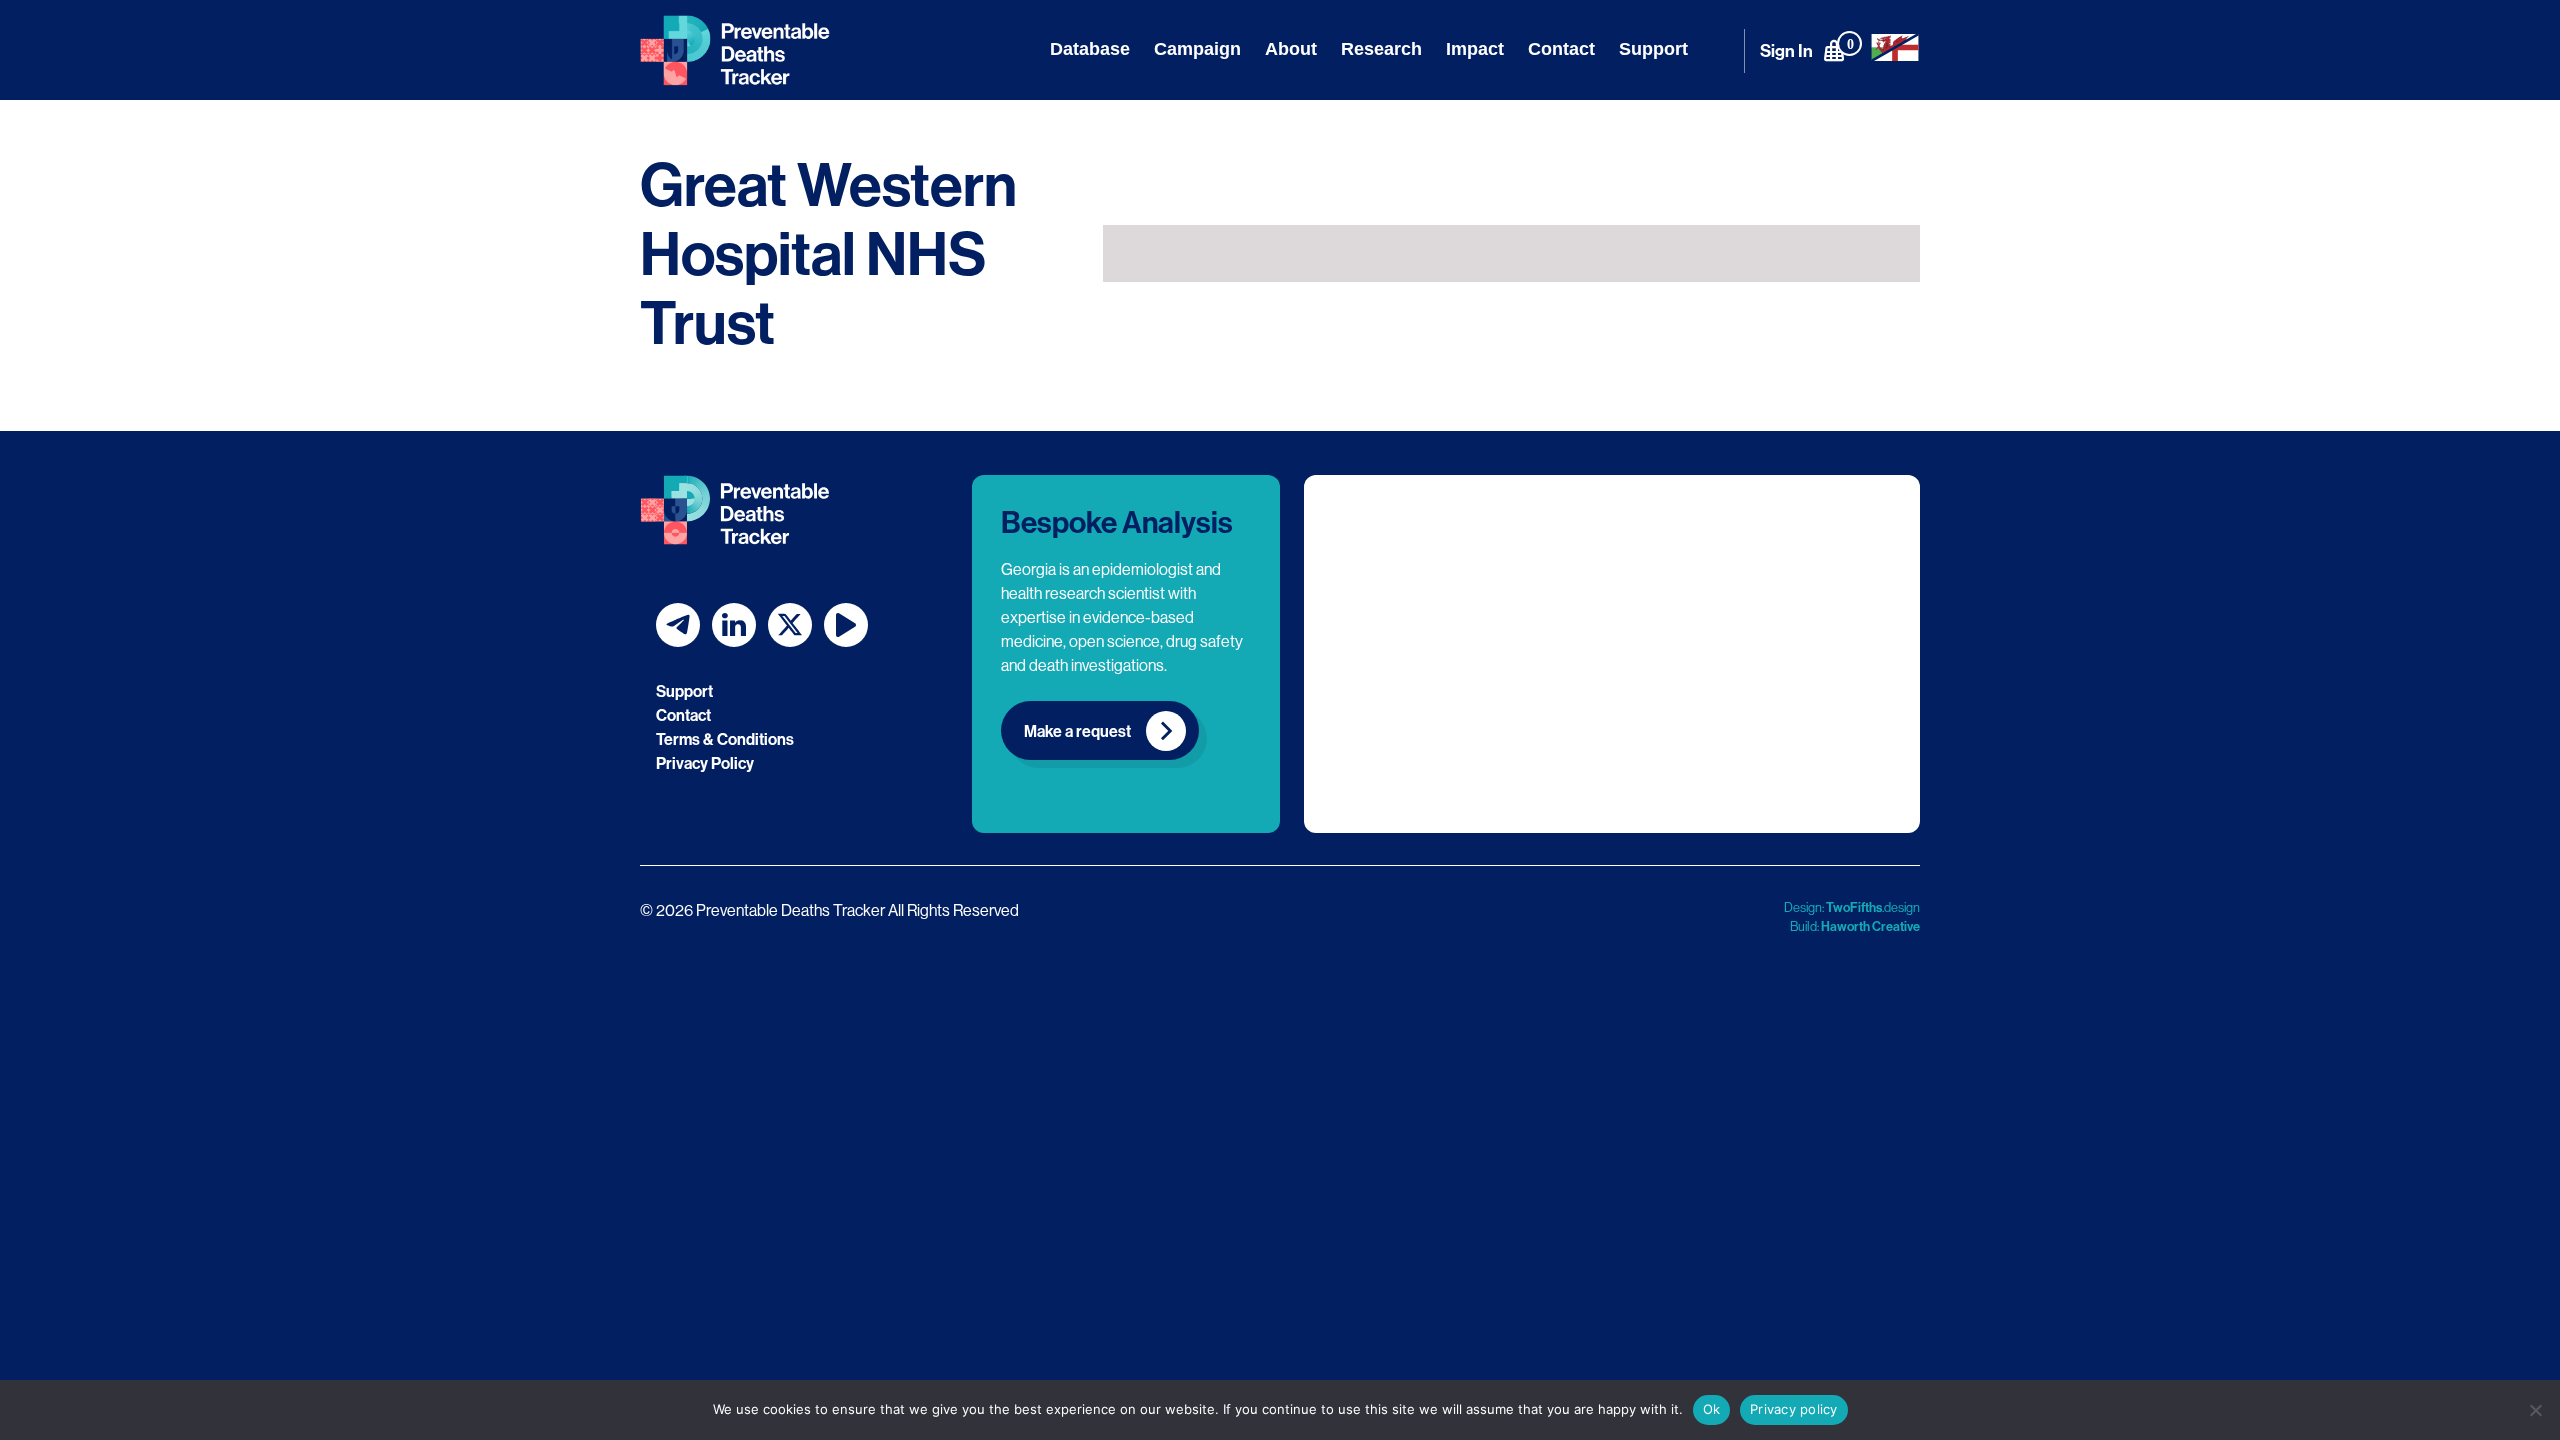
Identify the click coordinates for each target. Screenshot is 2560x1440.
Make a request (1077, 731)
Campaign (1197, 49)
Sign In (1786, 50)
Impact (1475, 49)
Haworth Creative (1870, 926)
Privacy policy (1794, 1409)
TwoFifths (1854, 907)
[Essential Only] (2535, 1410)
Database (1090, 49)
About (1291, 49)
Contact (1561, 49)
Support (1653, 49)
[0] (1834, 50)
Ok (1712, 1409)
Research (1381, 49)
